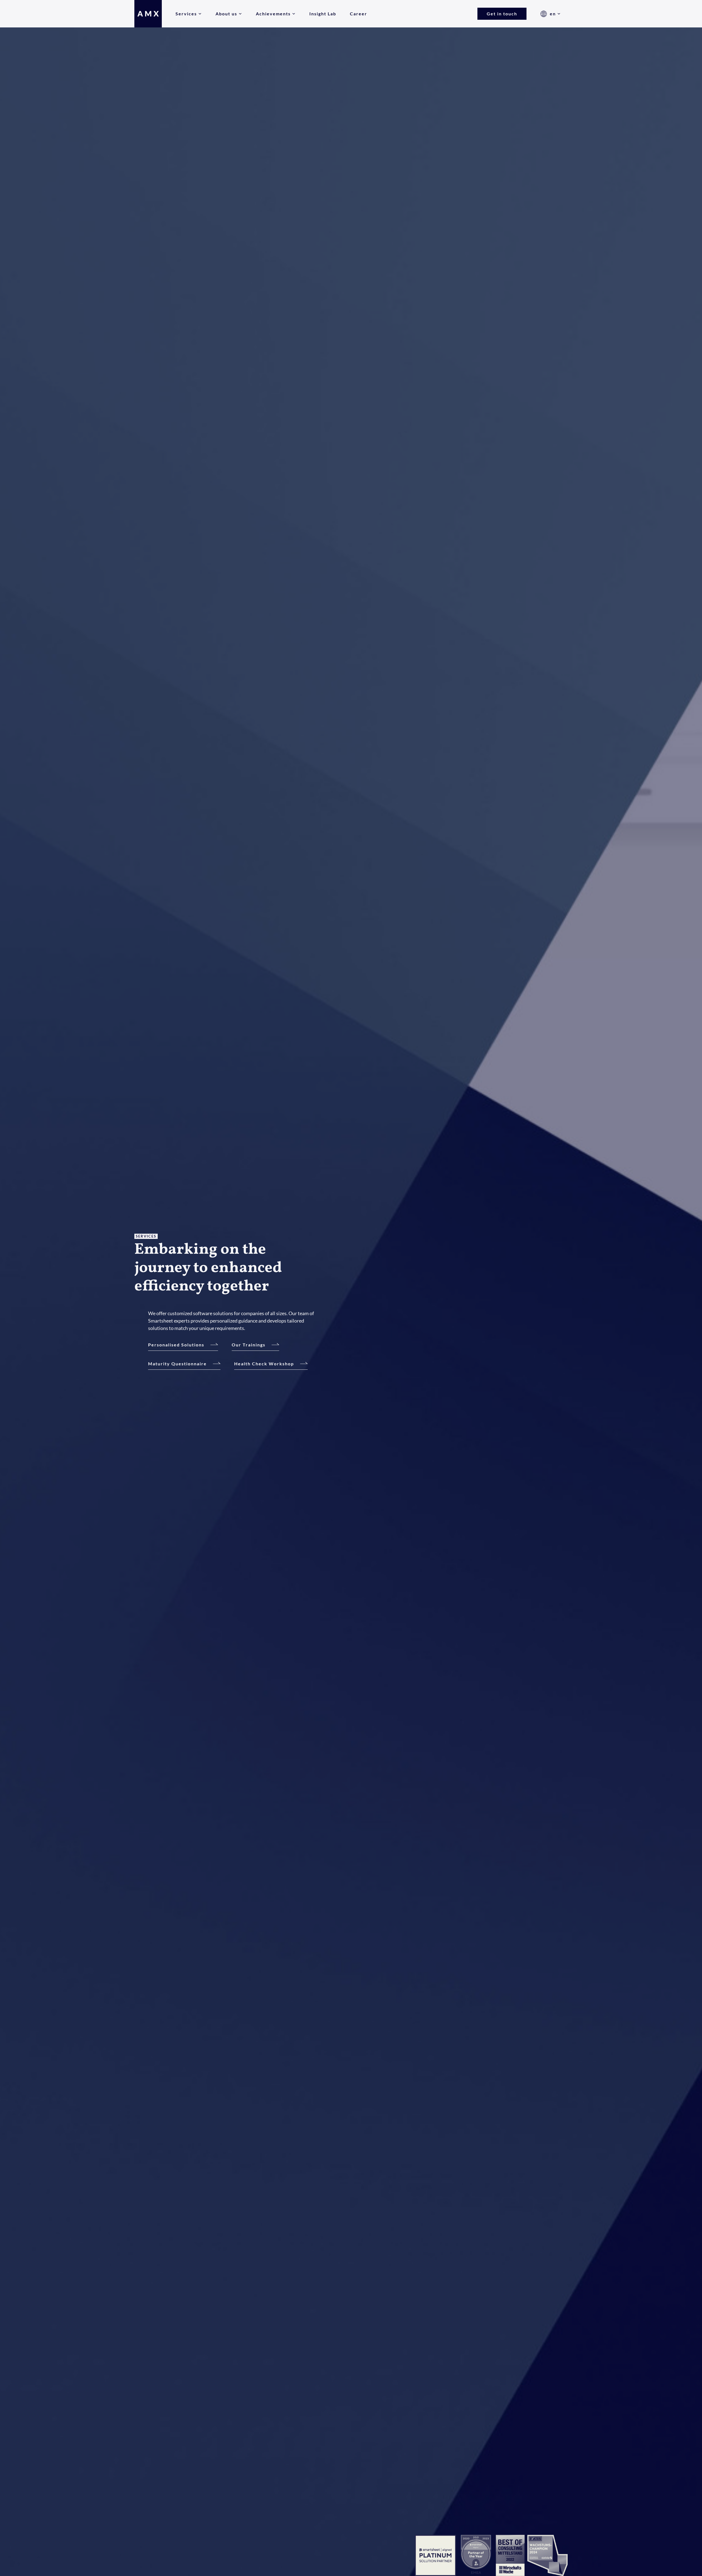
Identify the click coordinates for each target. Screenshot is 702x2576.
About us (226, 14)
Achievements (273, 14)
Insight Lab (323, 14)
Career (359, 14)
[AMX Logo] (148, 14)
